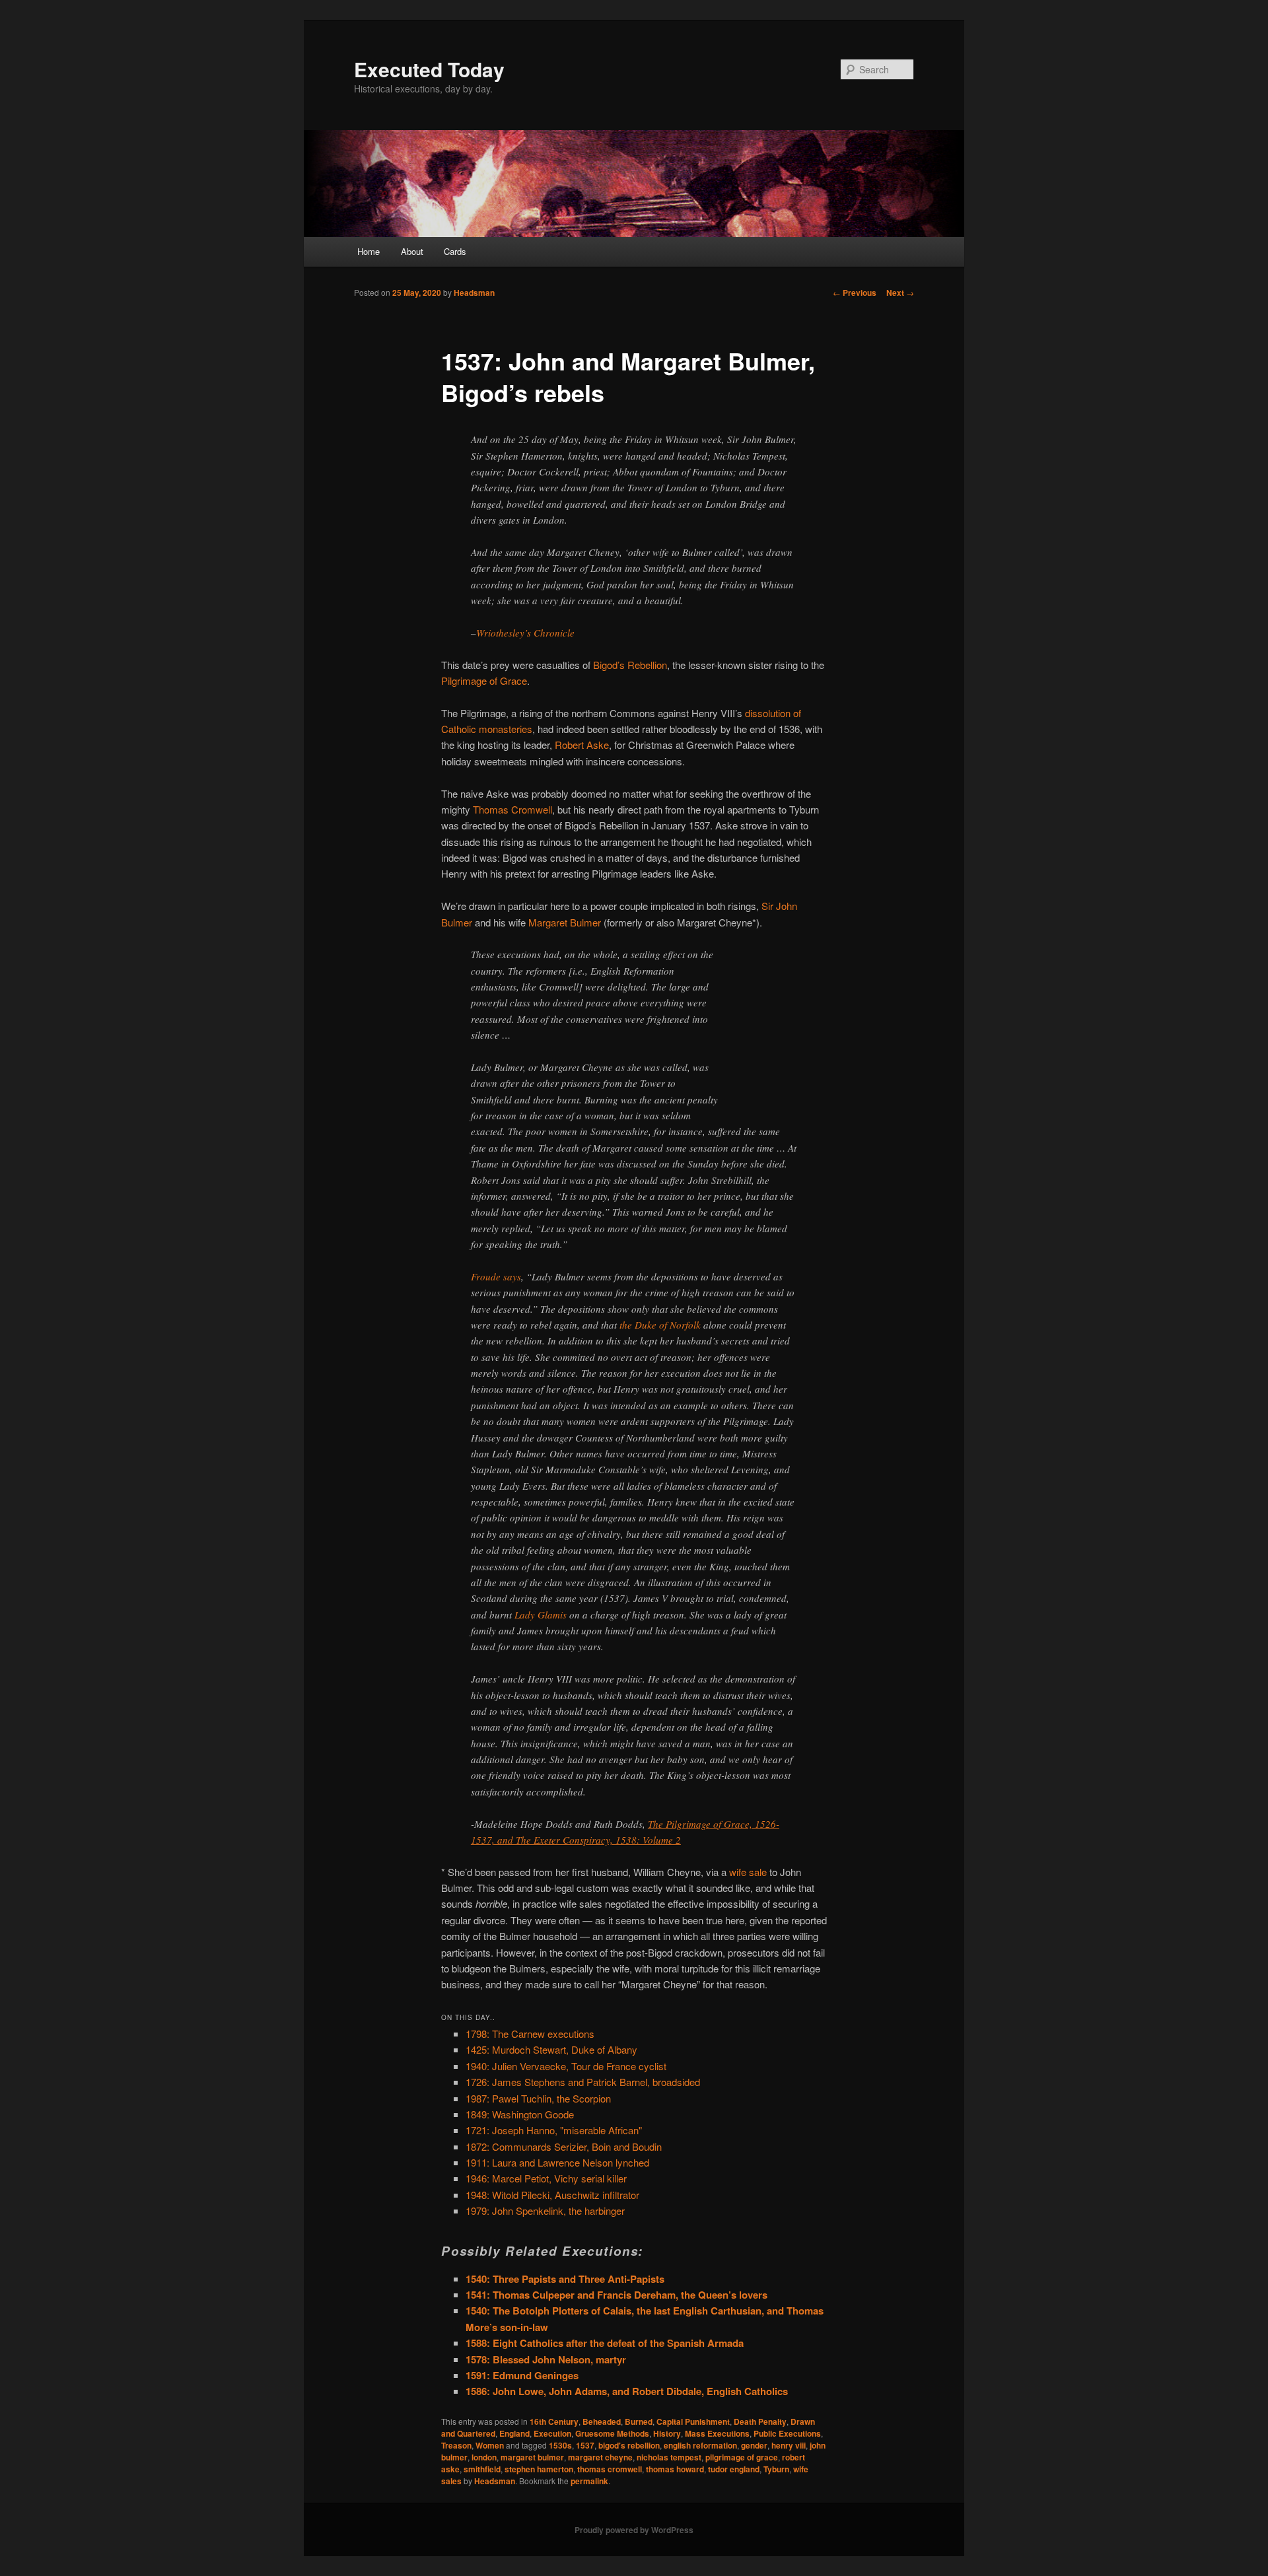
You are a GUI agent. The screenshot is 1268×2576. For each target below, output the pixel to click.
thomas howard (675, 2469)
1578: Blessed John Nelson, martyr (546, 2359)
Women (490, 2445)
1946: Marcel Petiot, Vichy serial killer (546, 2178)
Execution (552, 2433)
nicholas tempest (669, 2457)
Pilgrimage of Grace (484, 680)
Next (900, 293)
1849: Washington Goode (520, 2114)
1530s (560, 2445)
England (514, 2433)
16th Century (554, 2421)
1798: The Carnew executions (530, 2034)
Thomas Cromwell (512, 809)
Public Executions (787, 2433)
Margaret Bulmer (565, 922)
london (484, 2457)
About (412, 251)
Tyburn (776, 2469)
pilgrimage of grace (742, 2457)
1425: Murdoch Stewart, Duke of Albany (551, 2049)
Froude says (496, 1276)
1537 (585, 2445)
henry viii (789, 2445)
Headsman (474, 293)
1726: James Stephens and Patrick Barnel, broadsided (583, 2082)
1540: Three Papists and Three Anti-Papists (565, 2279)
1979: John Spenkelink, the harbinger (545, 2210)
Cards (455, 251)
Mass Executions (717, 2433)
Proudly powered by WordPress (634, 2530)
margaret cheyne (600, 2457)
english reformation (700, 2445)
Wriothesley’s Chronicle (525, 633)
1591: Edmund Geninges (522, 2375)
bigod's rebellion (629, 2445)
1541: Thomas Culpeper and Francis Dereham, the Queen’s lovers (616, 2295)
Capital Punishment (693, 2421)
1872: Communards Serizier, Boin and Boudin (564, 2146)
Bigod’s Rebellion (630, 665)
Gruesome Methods (612, 2433)
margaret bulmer (532, 2457)
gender (754, 2445)
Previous (855, 293)
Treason (456, 2445)
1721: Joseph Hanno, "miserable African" (554, 2130)
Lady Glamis (541, 1615)
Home (369, 251)
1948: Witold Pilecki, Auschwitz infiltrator (552, 2195)
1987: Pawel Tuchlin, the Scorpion (538, 2098)
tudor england (734, 2469)
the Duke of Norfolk (660, 1325)
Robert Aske (582, 745)
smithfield (482, 2469)
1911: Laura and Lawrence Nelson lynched (557, 2162)
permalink (589, 2481)
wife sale (748, 1872)
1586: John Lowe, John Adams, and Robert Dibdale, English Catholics (627, 2391)
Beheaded (602, 2421)
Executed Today (429, 69)
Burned (639, 2421)
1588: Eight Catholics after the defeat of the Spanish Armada (605, 2343)
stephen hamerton (539, 2469)
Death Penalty (760, 2421)
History (667, 2433)
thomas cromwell (610, 2469)
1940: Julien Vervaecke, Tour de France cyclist (566, 2066)
